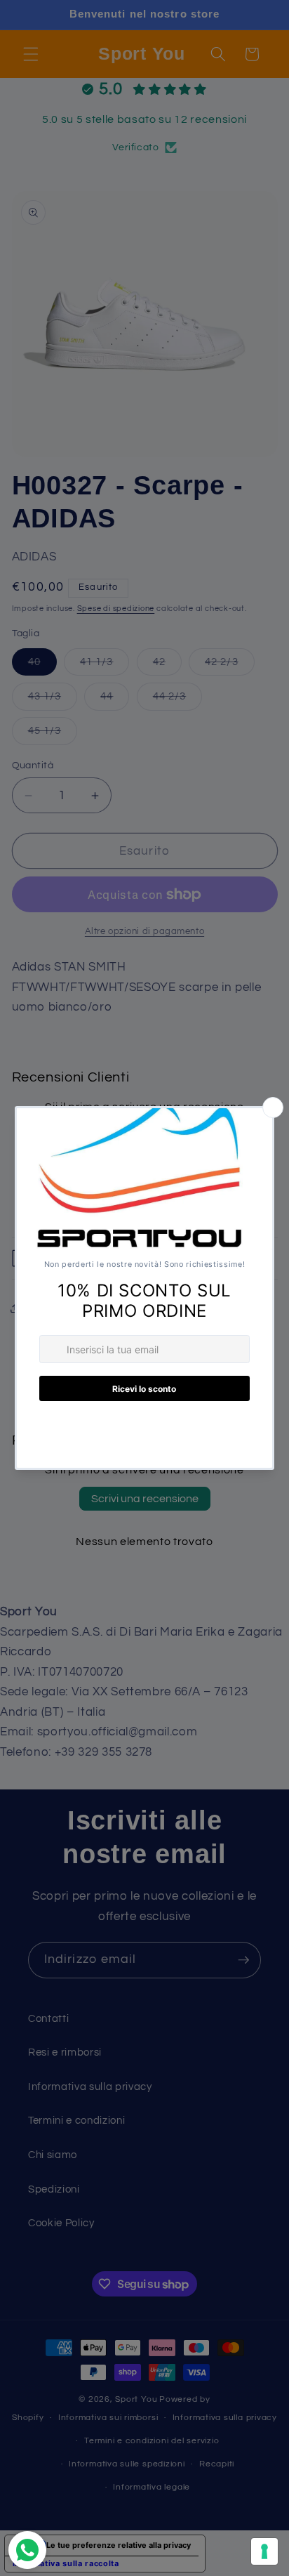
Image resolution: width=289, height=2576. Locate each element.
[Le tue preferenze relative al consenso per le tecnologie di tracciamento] (264, 2551)
